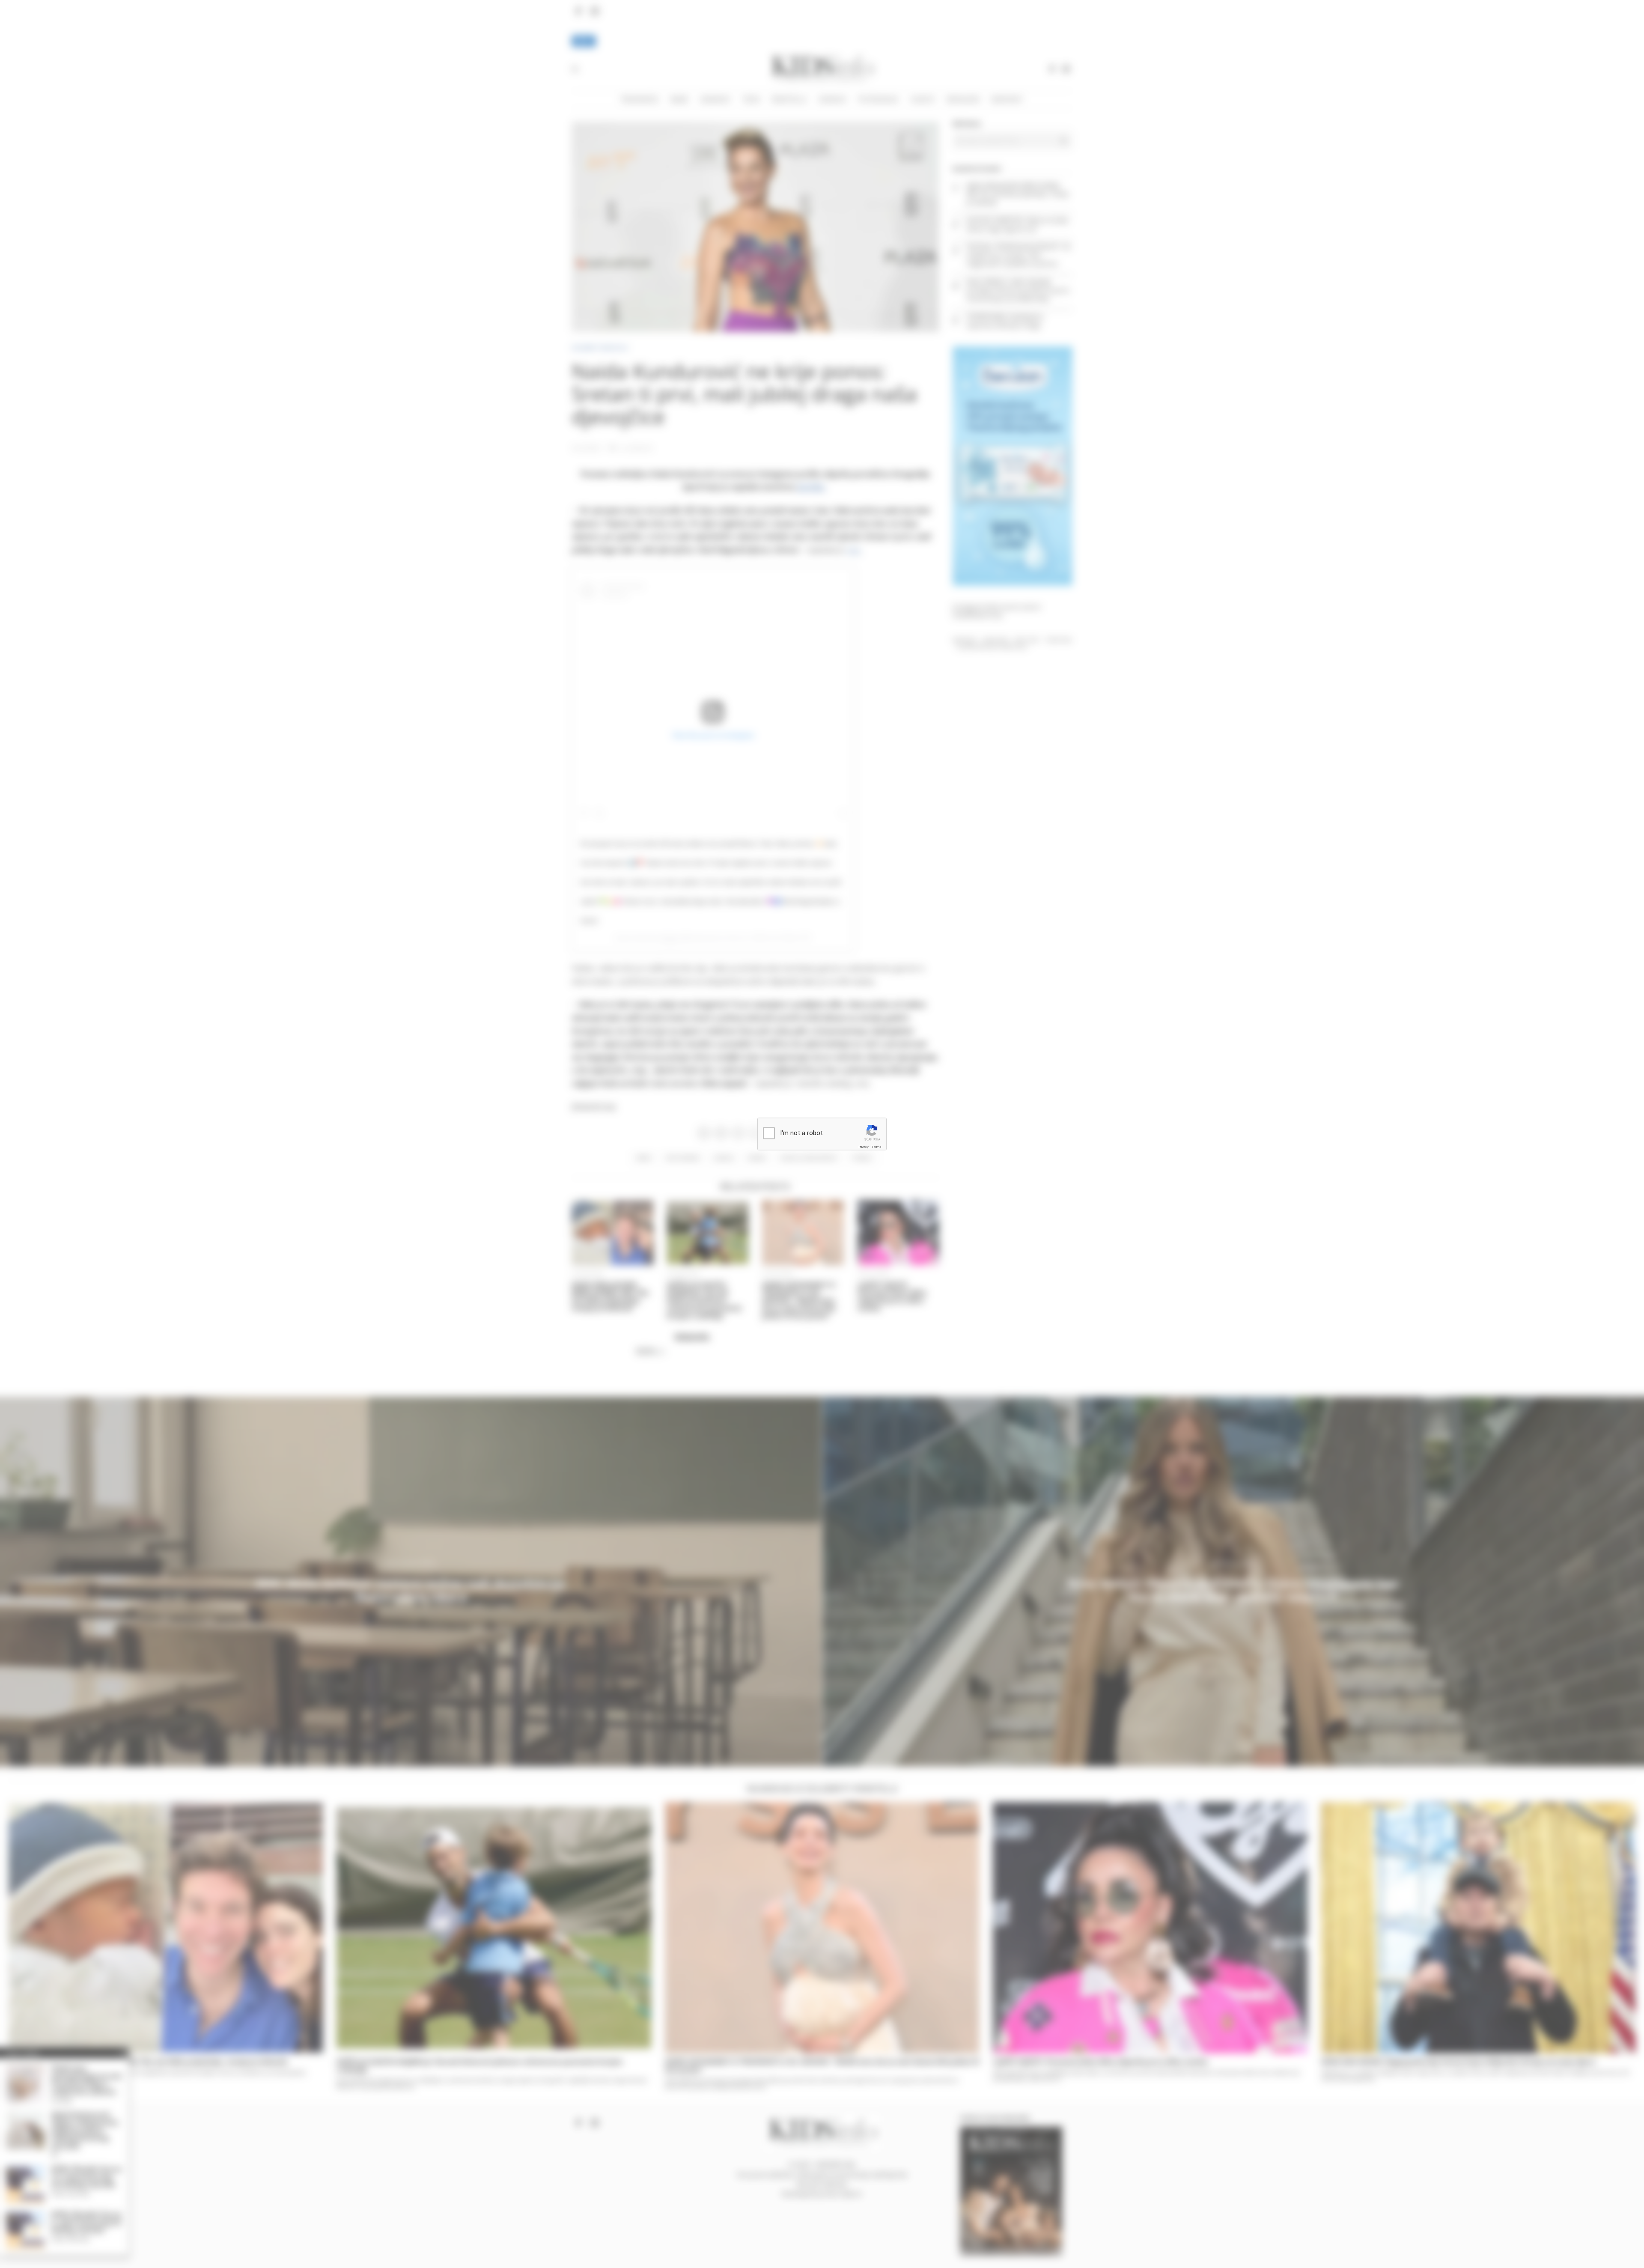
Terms (876, 1146)
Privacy (864, 1146)
